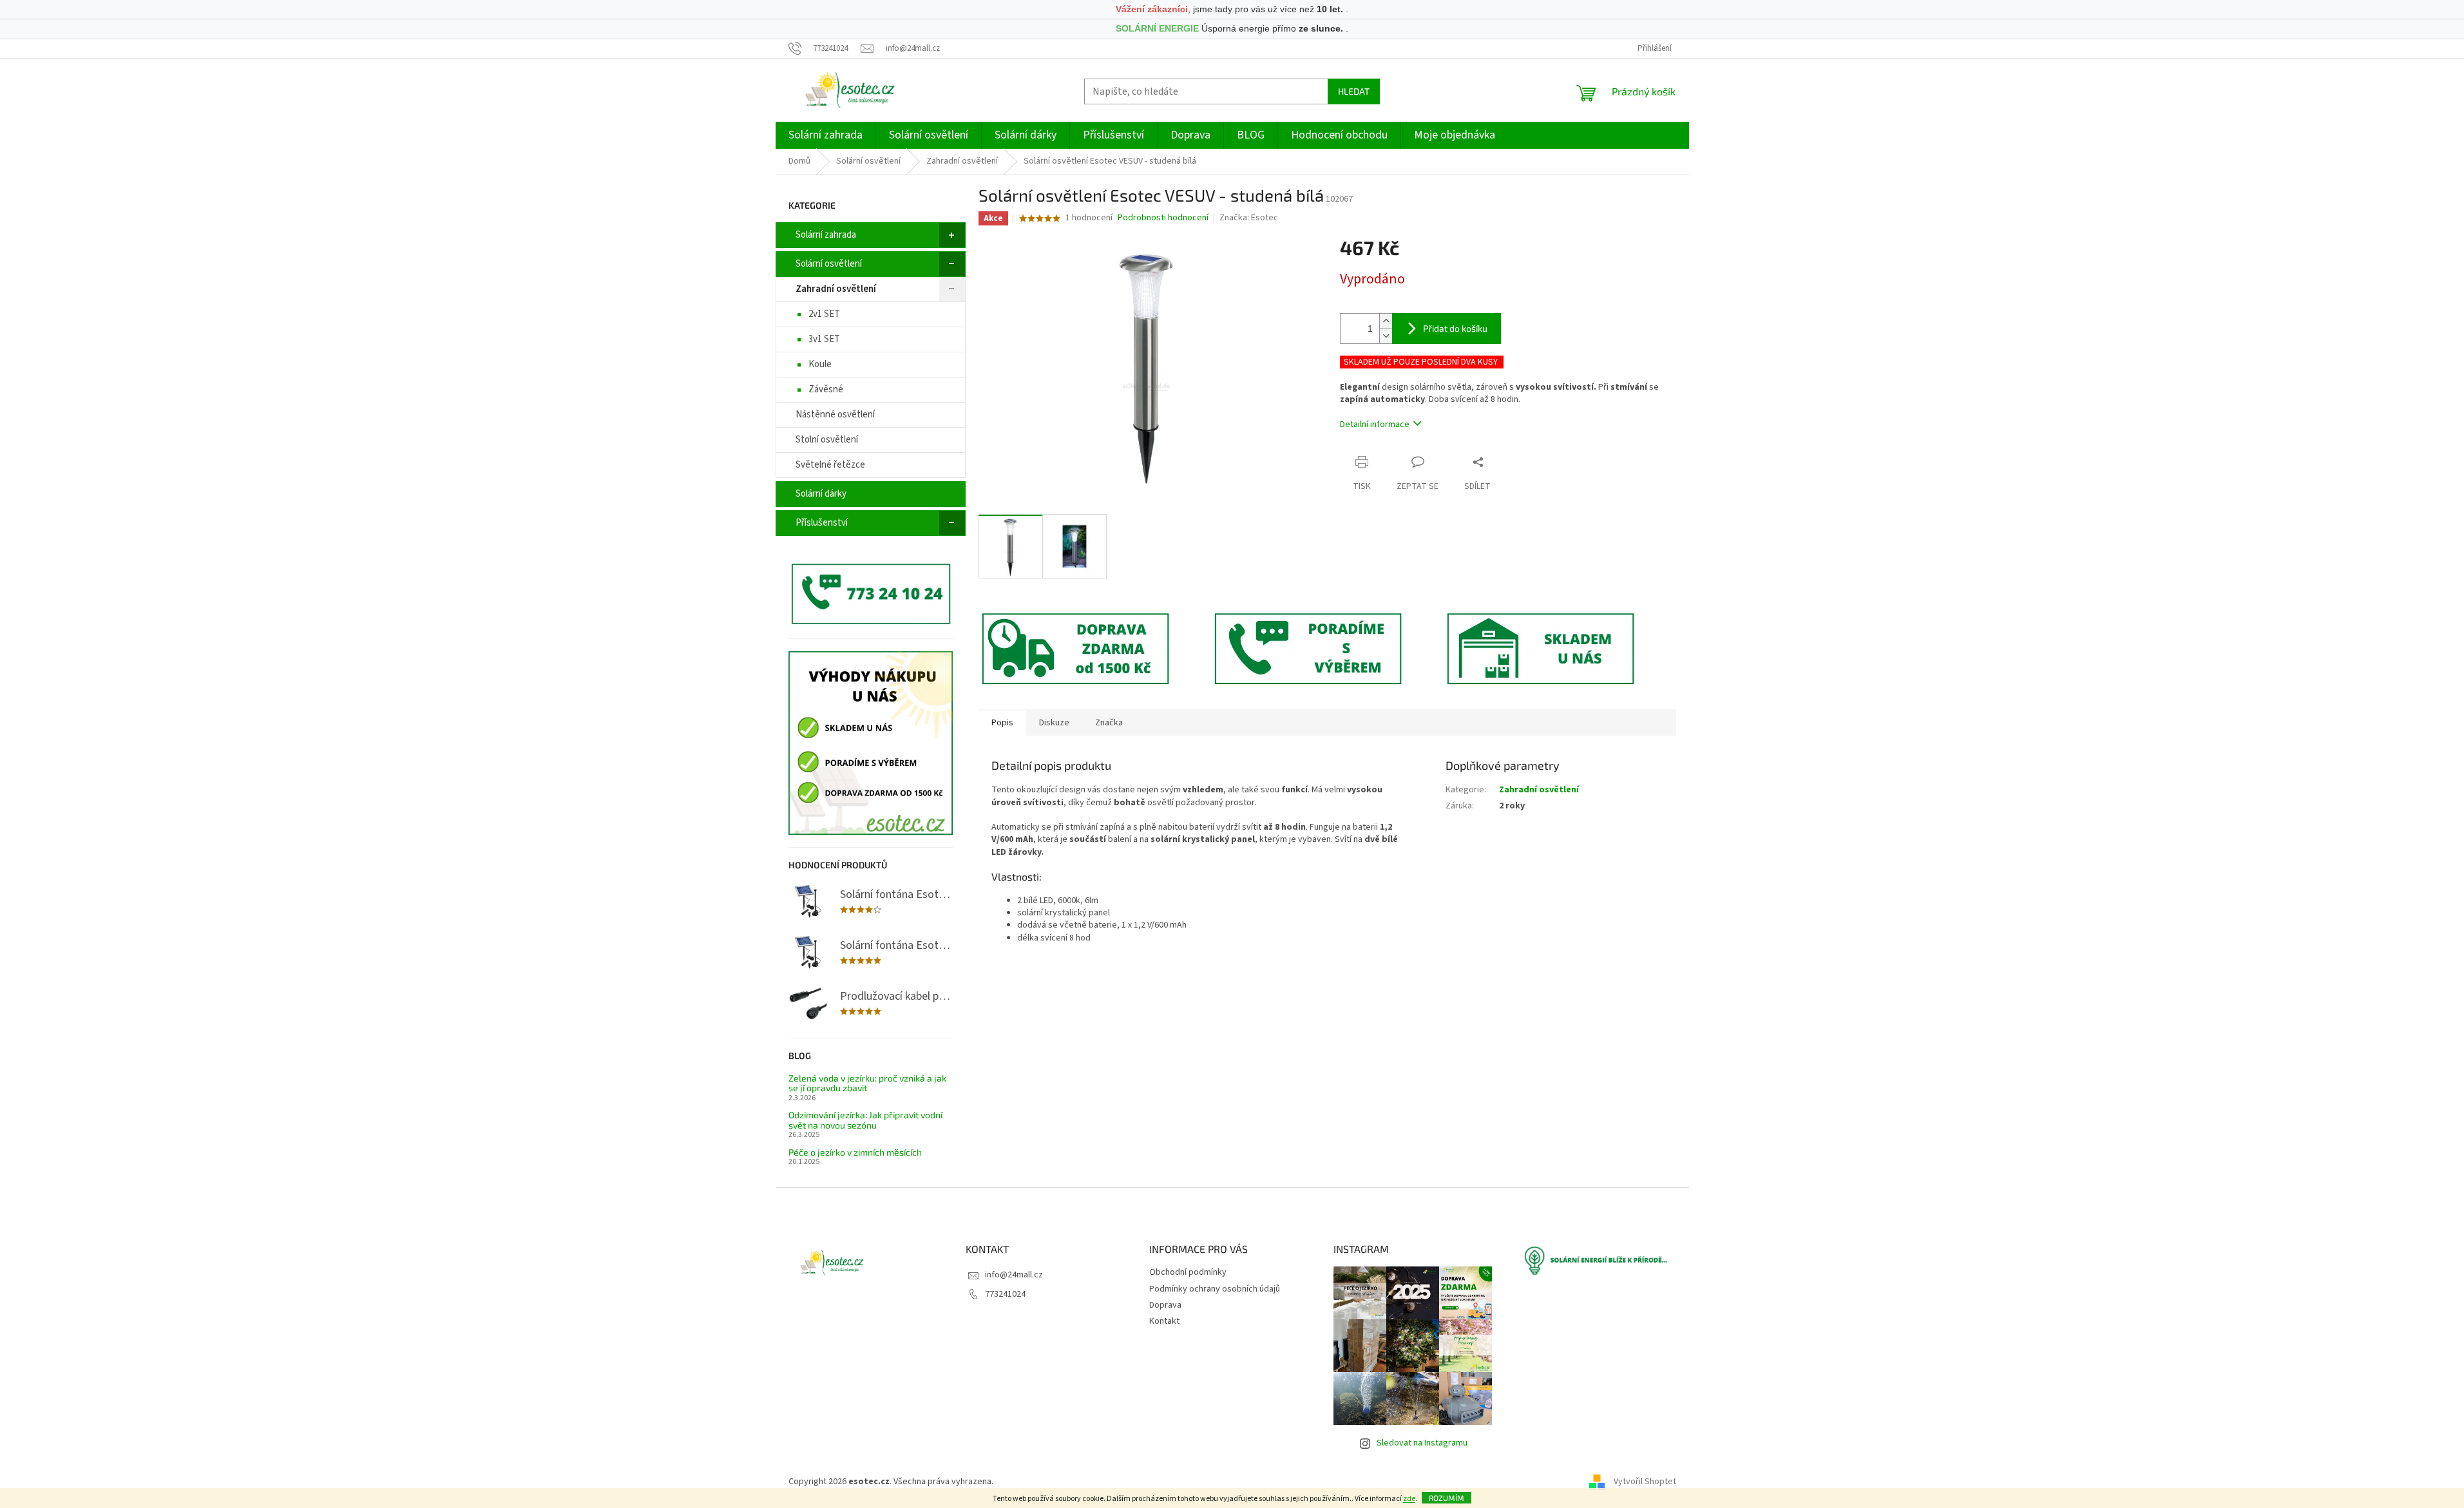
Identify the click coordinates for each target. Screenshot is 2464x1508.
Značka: (1249, 218)
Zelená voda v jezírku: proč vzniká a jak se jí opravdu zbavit (867, 1083)
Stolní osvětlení (827, 440)
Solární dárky (821, 494)
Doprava (1165, 1305)
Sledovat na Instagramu (1422, 1443)
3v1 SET (824, 339)
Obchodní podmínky (1188, 1272)
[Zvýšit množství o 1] (1386, 321)
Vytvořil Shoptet (1645, 1482)
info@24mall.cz (1014, 1275)
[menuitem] (826, 135)
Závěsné (826, 389)
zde (1409, 1499)
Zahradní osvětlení (836, 289)
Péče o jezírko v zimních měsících (855, 1152)
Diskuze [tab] (1054, 723)
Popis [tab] (1002, 723)
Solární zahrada (826, 235)
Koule (820, 364)
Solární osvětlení (829, 264)
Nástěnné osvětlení (835, 415)
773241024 (1005, 1294)
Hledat (1354, 91)
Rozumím (1447, 1498)
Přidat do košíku (1455, 328)
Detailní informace (1375, 425)
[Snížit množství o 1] (1386, 336)
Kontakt (1164, 1321)
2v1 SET (824, 314)
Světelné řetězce (830, 465)
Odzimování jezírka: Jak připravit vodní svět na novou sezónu (865, 1120)
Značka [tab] (1109, 723)
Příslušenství (822, 523)
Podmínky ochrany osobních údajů (1215, 1289)
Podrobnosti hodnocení (1163, 218)
